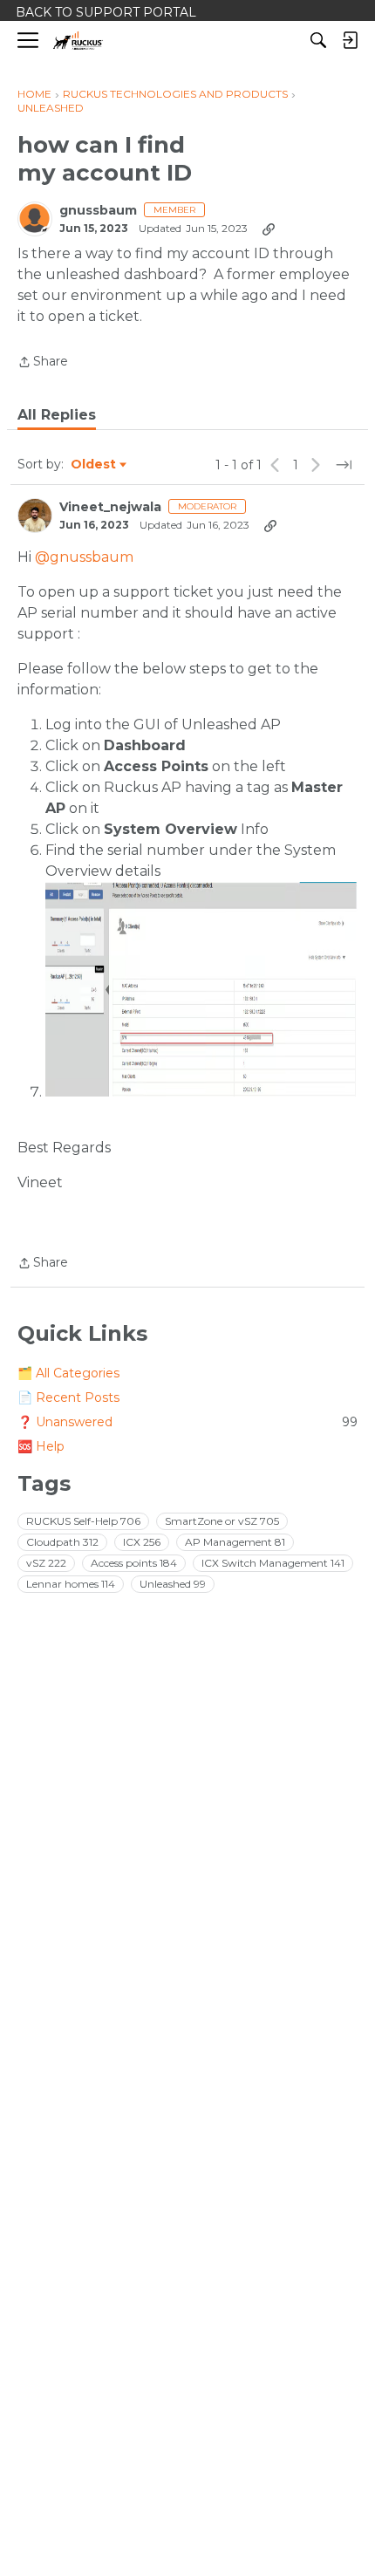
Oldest (94, 465)
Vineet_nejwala (110, 507)
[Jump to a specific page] (344, 465)
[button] (201, 989)
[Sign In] (350, 40)
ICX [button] (142, 1542)
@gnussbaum (84, 557)
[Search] (318, 40)
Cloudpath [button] (62, 1542)
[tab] (57, 415)
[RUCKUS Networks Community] (78, 41)
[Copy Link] (269, 229)
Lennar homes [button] (71, 1584)
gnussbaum (98, 211)
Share (43, 363)
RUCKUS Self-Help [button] (83, 1521)
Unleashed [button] (173, 1584)
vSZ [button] (46, 1563)
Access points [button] (134, 1563)
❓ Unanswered (187, 1422)
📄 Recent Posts (68, 1397)
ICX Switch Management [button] (273, 1563)
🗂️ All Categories (68, 1373)
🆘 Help (41, 1446)
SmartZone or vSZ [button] (222, 1521)
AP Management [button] (235, 1542)
